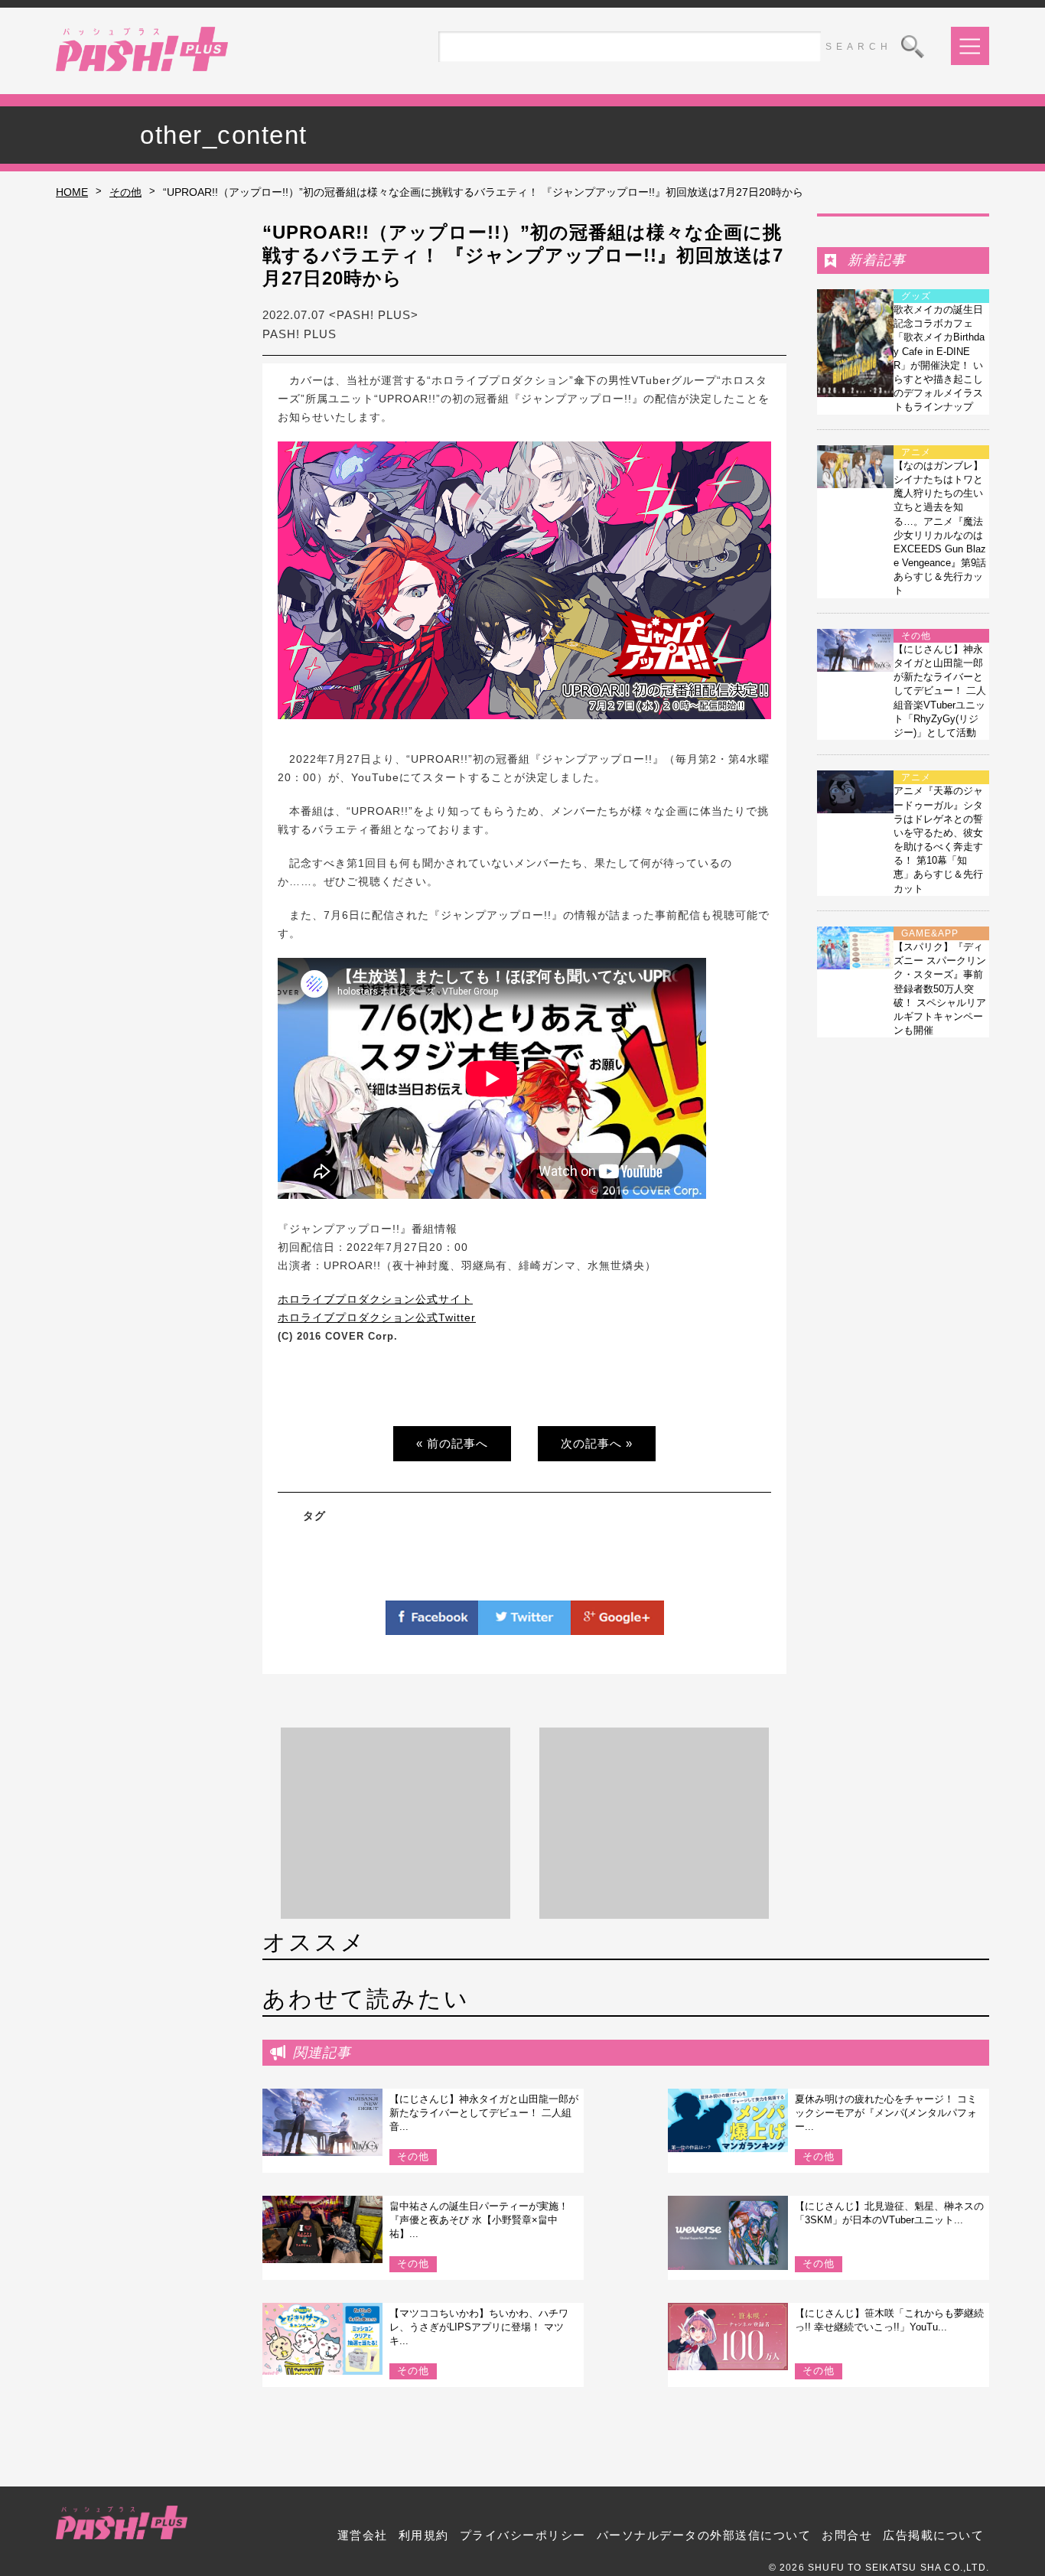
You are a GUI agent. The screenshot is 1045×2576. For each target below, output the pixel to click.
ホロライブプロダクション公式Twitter (377, 1317)
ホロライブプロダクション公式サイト (375, 1299)
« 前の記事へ (452, 1443)
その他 (125, 192)
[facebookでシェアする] (432, 1626)
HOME (72, 192)
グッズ (916, 296)
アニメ (916, 452)
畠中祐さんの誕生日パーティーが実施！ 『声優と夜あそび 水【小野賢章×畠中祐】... (479, 2220)
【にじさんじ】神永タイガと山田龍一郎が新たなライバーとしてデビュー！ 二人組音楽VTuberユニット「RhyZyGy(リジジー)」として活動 (940, 691)
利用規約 (424, 2535)
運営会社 (363, 2535)
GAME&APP (930, 933)
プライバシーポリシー (523, 2535)
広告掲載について (933, 2535)
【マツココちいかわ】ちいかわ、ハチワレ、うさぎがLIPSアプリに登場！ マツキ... (479, 2327)
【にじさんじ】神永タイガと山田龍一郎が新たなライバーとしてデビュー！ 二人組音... (484, 2113)
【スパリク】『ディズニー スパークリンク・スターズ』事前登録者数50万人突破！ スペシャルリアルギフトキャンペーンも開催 (940, 988)
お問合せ (847, 2535)
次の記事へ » (597, 1443)
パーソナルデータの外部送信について (704, 2535)
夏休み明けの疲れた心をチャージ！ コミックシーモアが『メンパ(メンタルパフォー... (886, 2113)
